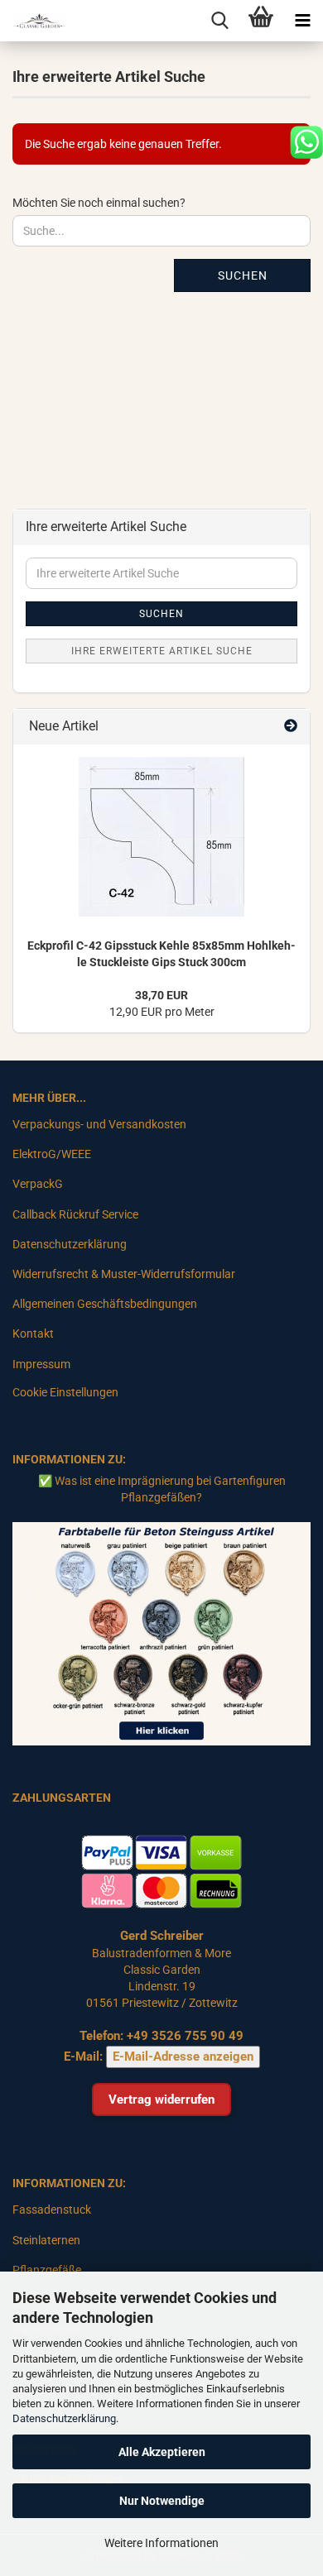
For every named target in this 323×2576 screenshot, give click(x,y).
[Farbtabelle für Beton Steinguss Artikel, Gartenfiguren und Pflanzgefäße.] (161, 1633)
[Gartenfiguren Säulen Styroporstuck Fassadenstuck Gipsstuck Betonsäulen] (33, 21)
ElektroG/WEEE (52, 1154)
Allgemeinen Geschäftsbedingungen (105, 1304)
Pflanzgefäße (47, 2270)
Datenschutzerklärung (64, 2418)
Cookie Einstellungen (65, 1392)
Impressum (41, 1364)
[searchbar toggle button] (219, 21)
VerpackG (38, 1184)
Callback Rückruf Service (75, 1214)
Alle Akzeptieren (162, 2452)
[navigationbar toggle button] (302, 21)
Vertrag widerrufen (161, 2100)
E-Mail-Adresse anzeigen (183, 2056)
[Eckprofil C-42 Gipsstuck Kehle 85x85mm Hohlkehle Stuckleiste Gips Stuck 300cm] (161, 837)
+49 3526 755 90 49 (185, 2036)
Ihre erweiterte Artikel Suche (162, 651)
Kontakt (33, 1333)
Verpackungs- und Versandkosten (99, 1124)
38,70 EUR (161, 995)
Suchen (243, 275)
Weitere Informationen (161, 2543)
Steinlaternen (46, 2240)
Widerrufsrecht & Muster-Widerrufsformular (124, 1274)
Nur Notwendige (162, 2501)
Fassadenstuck (52, 2210)
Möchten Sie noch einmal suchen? (99, 203)
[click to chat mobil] (306, 141)
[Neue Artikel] (291, 727)
